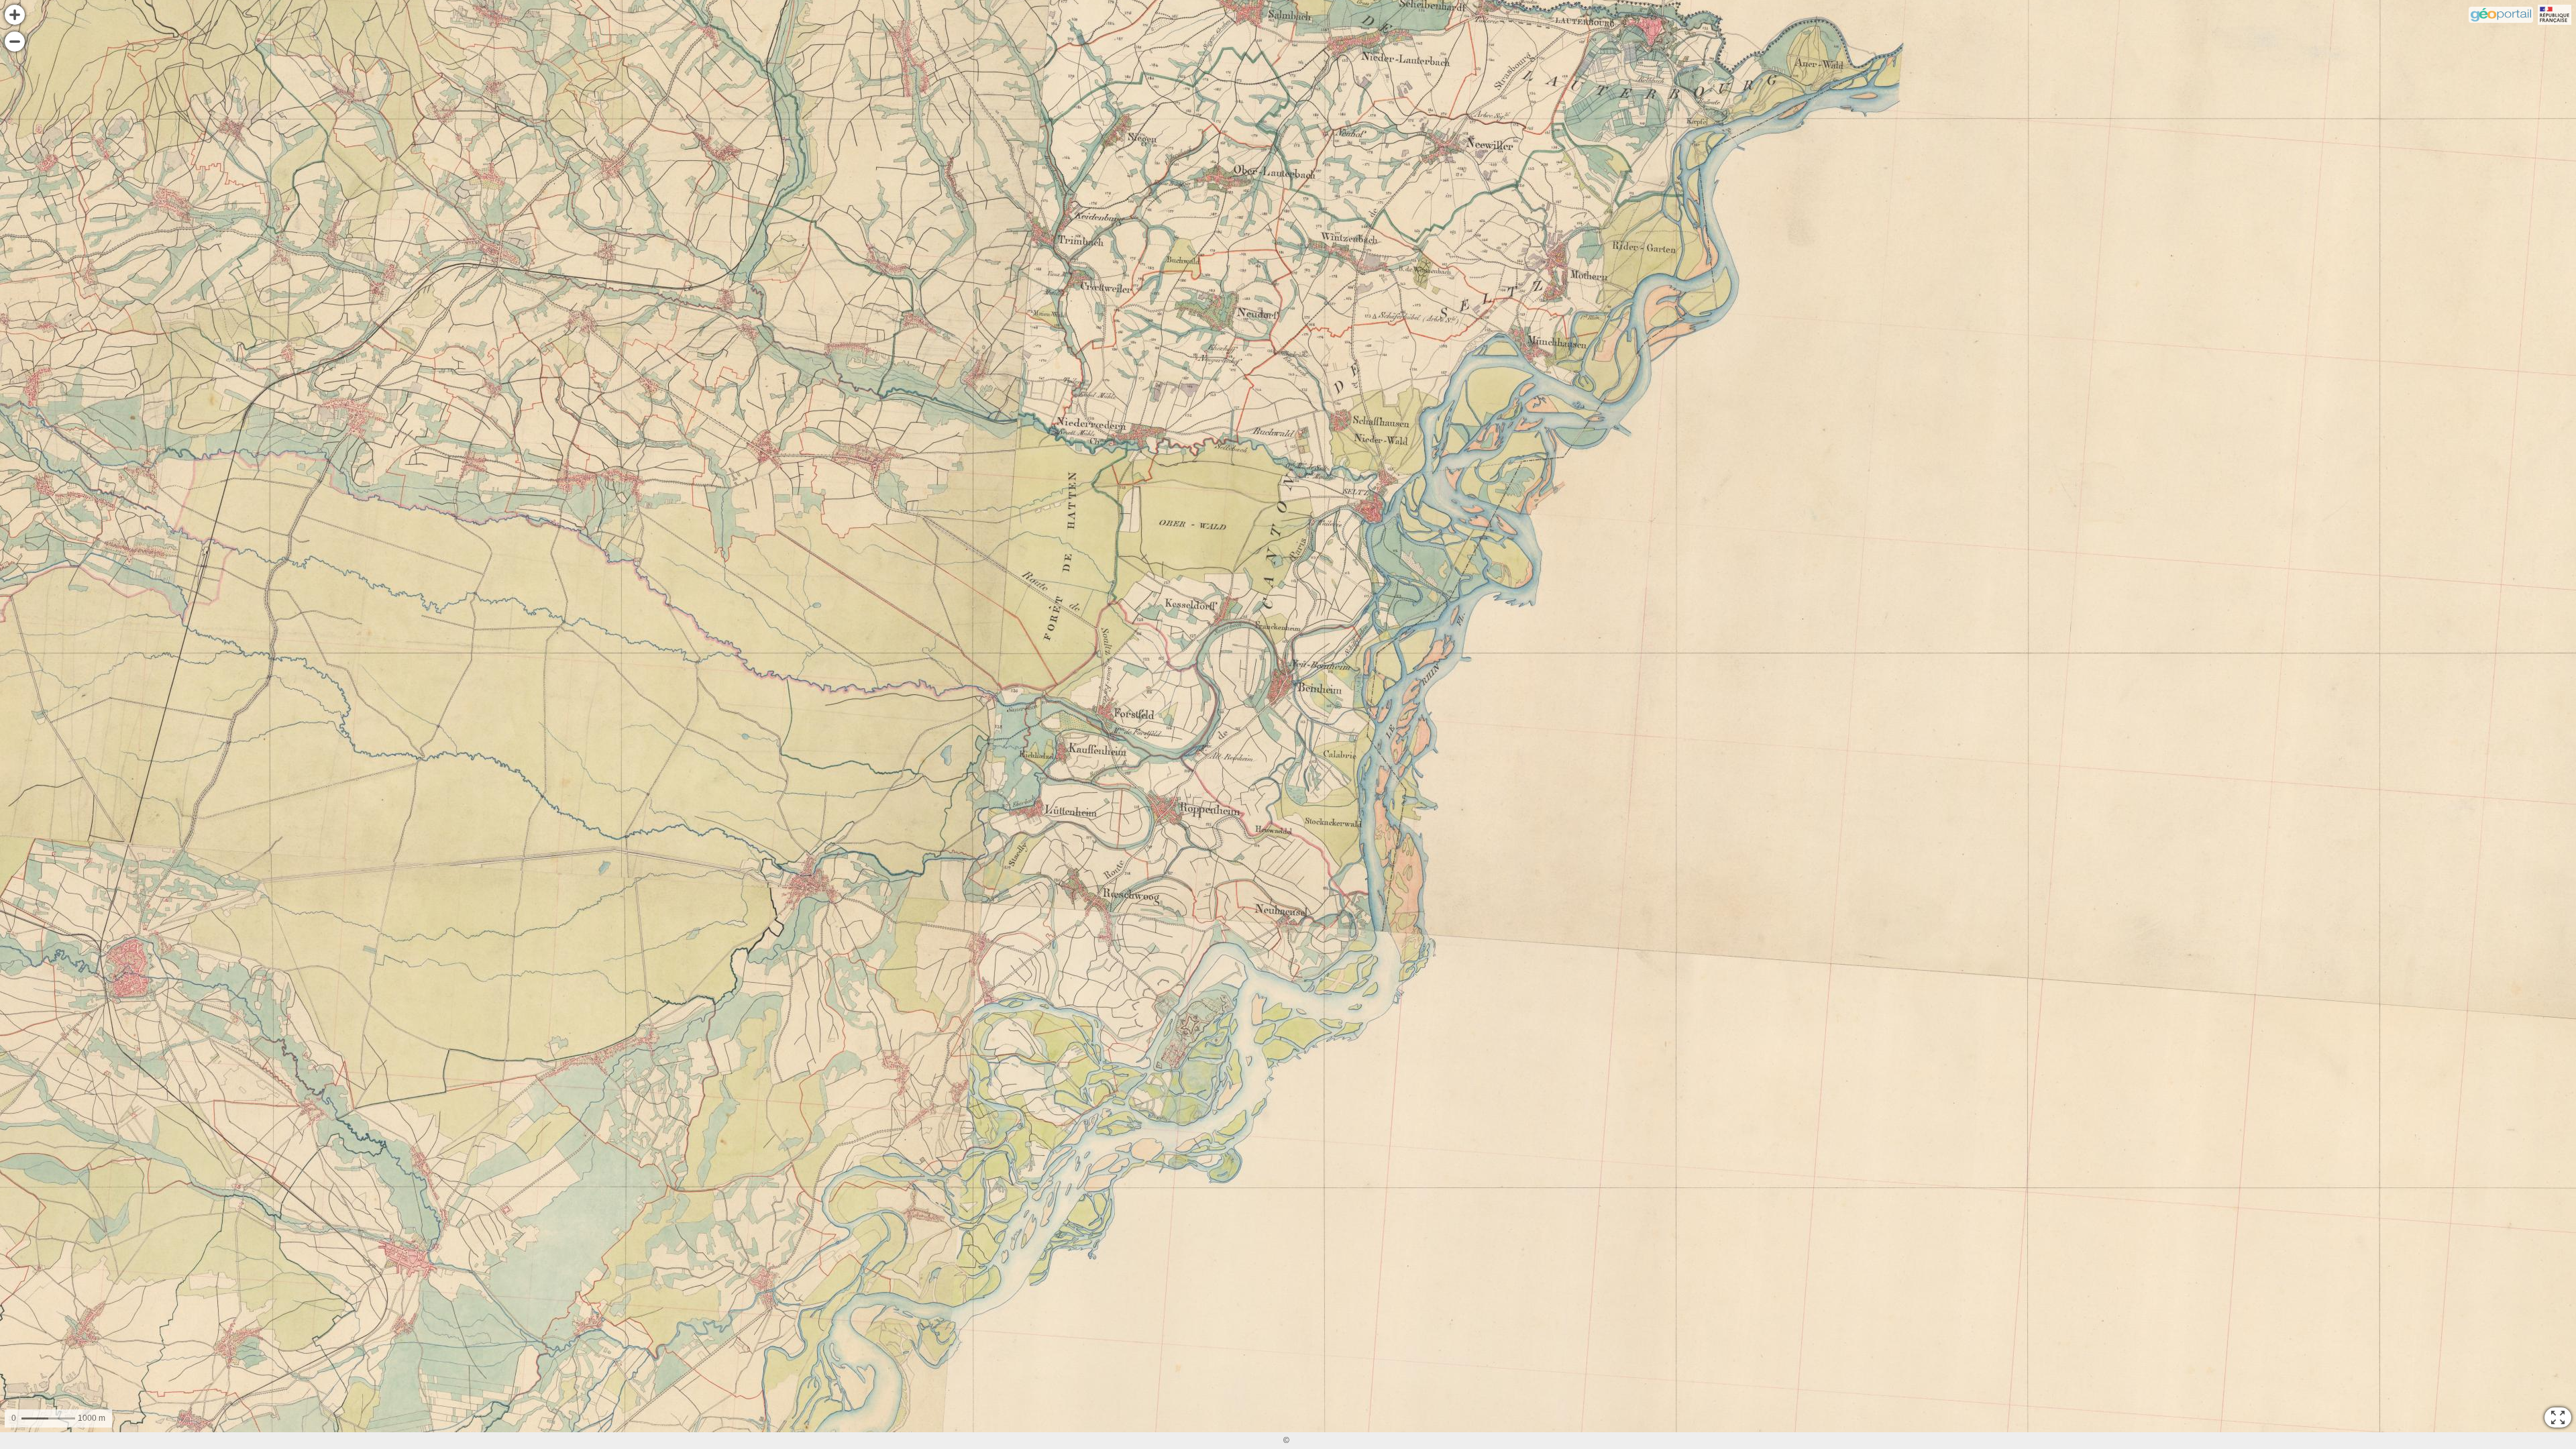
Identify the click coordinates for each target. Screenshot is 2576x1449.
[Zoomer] (15, 15)
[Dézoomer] (15, 42)
